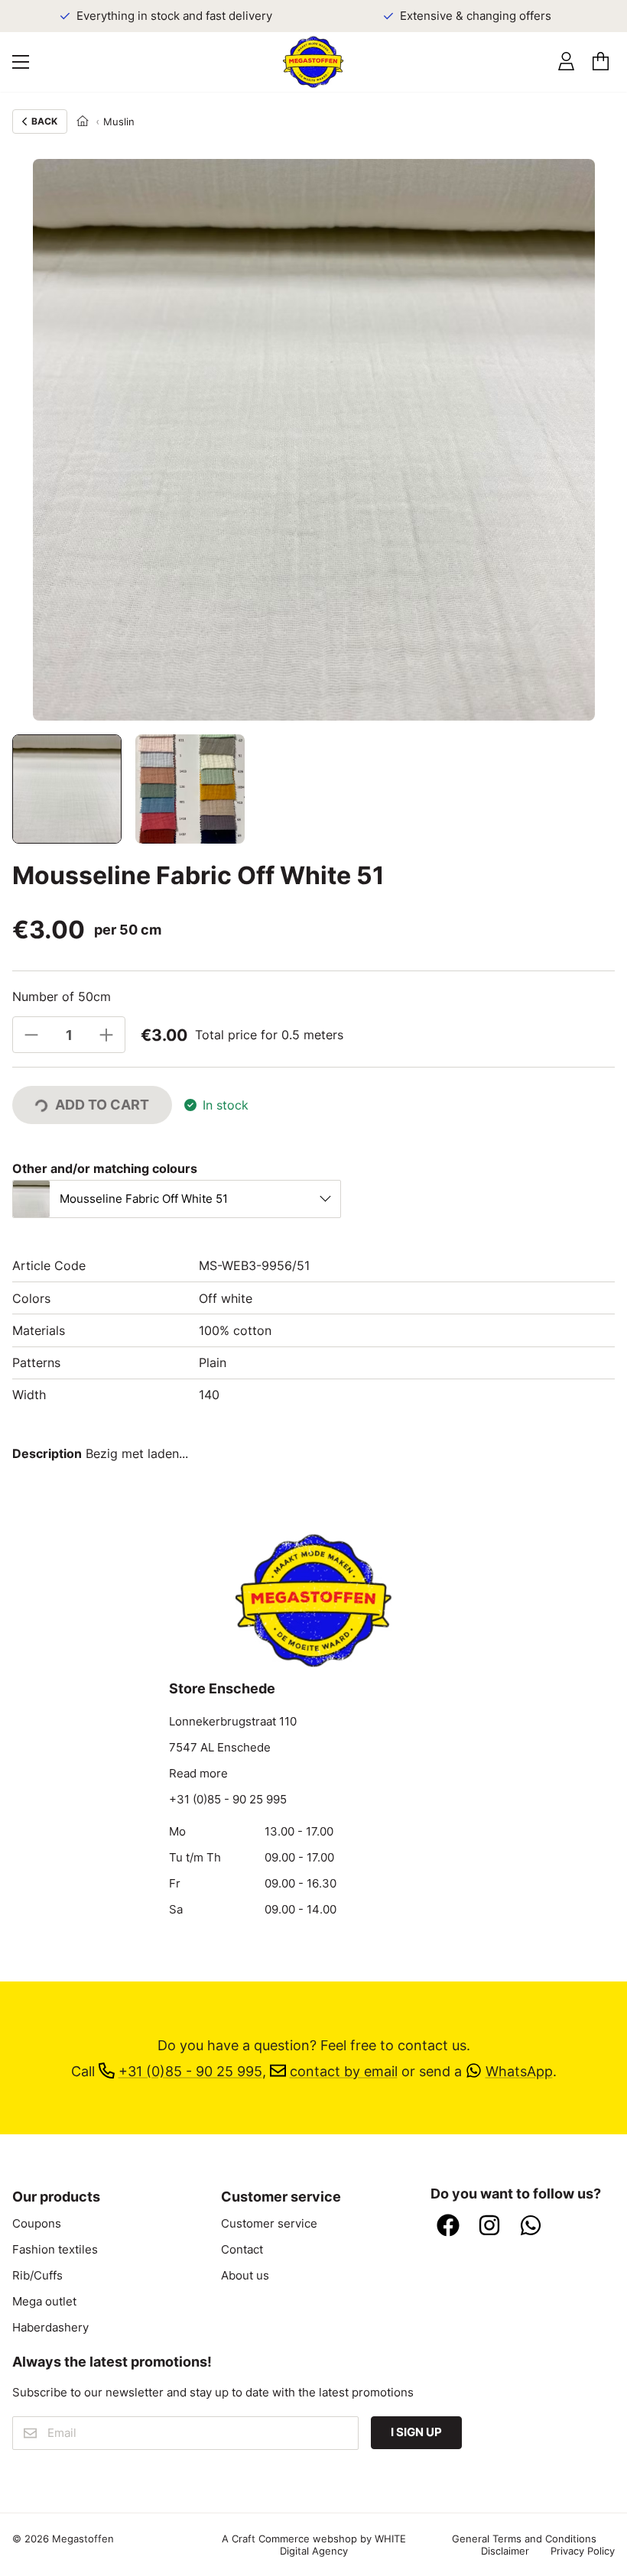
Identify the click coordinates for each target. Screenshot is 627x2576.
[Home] (83, 122)
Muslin (119, 122)
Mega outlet (44, 2302)
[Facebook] (448, 2227)
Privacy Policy (583, 2551)
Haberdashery (50, 2328)
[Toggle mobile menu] (21, 62)
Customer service (269, 2224)
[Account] (566, 62)
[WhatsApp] (531, 2227)
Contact (242, 2250)
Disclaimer (505, 2551)
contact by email (344, 2071)
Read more (198, 1774)
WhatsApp (519, 2071)
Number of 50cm (62, 996)
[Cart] (601, 62)
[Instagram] (489, 2227)
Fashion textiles (55, 2250)
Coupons (37, 2224)
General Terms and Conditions (524, 2539)
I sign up (416, 2432)
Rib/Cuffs (37, 2276)
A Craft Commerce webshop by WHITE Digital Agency (314, 2545)
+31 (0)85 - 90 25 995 (228, 1800)
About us (245, 2276)
